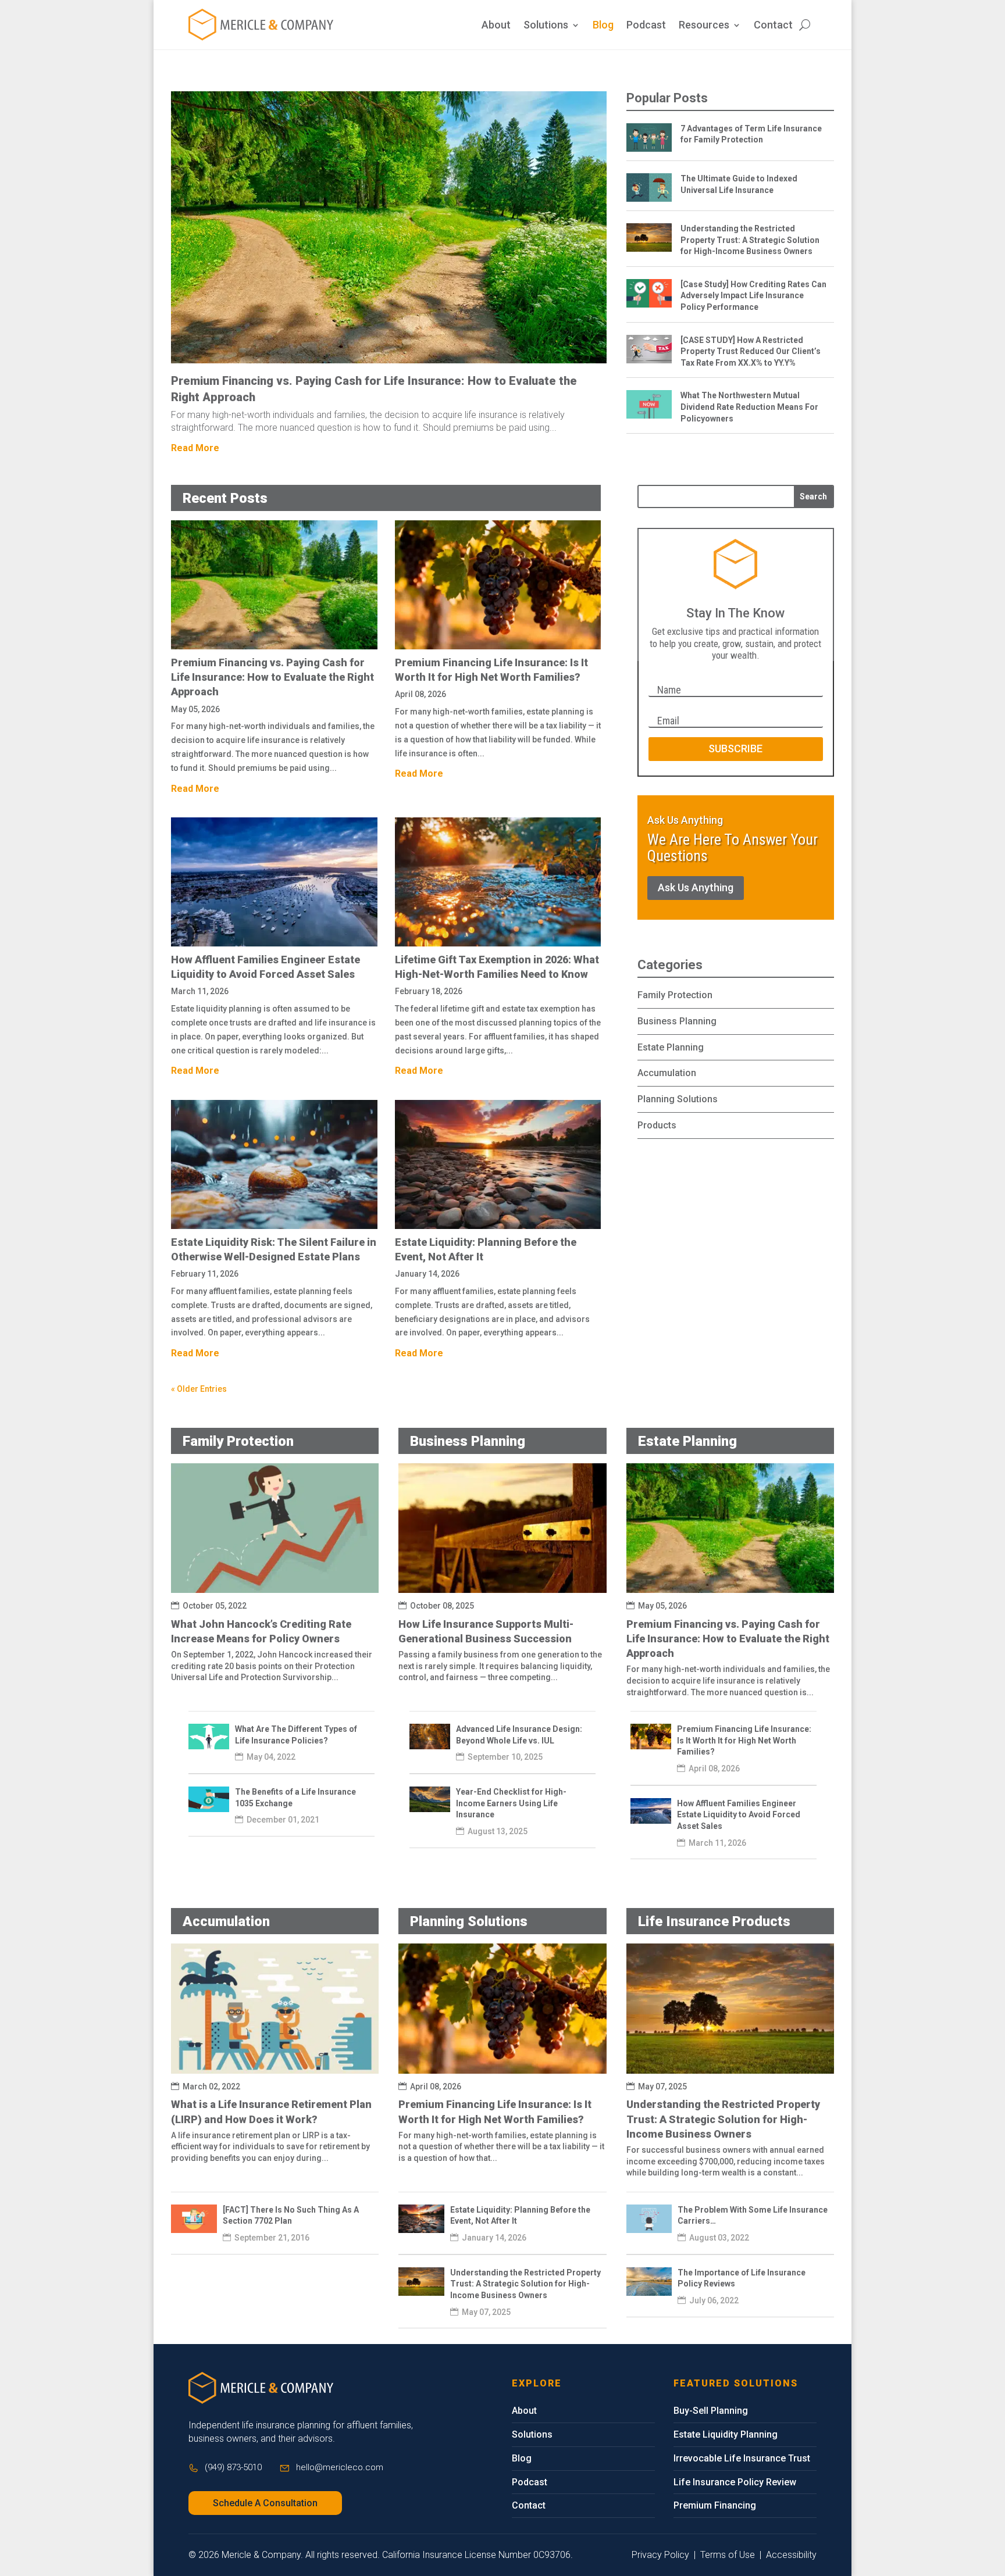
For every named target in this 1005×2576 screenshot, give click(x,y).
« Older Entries (199, 1389)
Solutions (546, 26)
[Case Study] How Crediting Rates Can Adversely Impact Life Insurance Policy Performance (753, 296)
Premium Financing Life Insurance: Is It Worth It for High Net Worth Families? (744, 1740)
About (496, 26)
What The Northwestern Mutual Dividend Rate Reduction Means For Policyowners (749, 407)
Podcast (646, 26)
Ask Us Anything (696, 887)
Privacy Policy (660, 2555)
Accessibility (791, 2555)
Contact (773, 26)
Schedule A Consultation (265, 2503)
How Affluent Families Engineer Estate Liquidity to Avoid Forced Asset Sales (739, 1815)
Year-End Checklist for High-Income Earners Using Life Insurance (511, 1803)
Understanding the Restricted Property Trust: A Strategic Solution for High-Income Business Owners (750, 240)
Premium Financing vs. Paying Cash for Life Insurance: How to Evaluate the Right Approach (272, 677)
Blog (603, 26)
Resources (704, 26)
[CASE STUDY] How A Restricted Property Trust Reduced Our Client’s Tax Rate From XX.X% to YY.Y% (751, 351)
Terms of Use (728, 2555)
